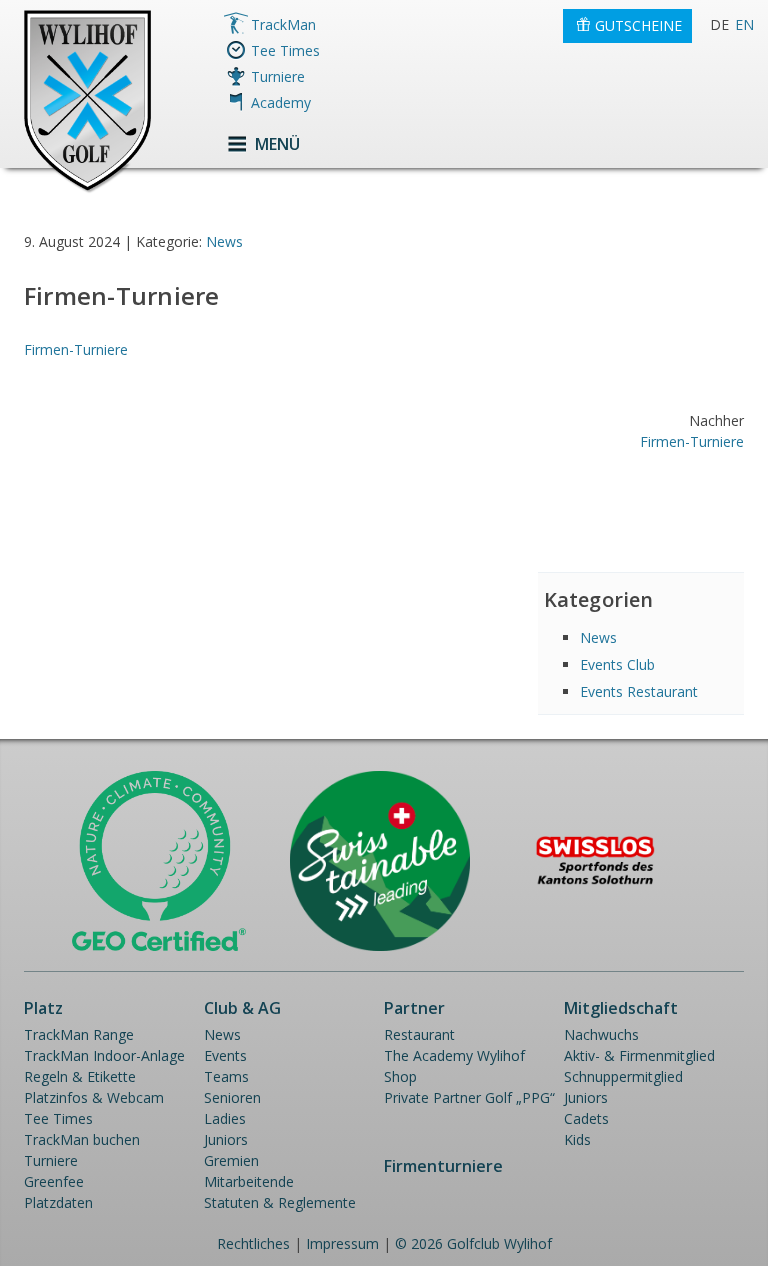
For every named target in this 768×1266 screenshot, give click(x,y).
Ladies (225, 1118)
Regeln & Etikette (80, 1076)
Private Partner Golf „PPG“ (469, 1097)
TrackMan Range (79, 1034)
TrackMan (283, 24)
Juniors (226, 1139)
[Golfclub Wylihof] (87, 189)
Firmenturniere (443, 1166)
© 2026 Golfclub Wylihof (473, 1243)
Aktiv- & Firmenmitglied (639, 1055)
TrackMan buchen (82, 1139)
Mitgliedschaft (621, 1008)
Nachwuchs (601, 1034)
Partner (414, 1008)
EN (744, 24)
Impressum (342, 1243)
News (224, 241)
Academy (281, 102)
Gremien (231, 1160)
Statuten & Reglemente (280, 1202)
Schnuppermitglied (623, 1076)
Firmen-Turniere (76, 349)
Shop (400, 1076)
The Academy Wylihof (454, 1055)
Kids (577, 1139)
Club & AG (242, 1008)
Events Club (617, 664)
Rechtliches (253, 1243)
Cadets (586, 1118)
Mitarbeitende (249, 1181)
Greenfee (54, 1181)
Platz (43, 1008)
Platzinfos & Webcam (94, 1097)
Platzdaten (58, 1202)
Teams (226, 1076)
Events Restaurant (639, 691)
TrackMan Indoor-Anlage (104, 1055)
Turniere (278, 76)
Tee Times (285, 50)
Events (225, 1055)
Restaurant (419, 1034)
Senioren (232, 1097)
